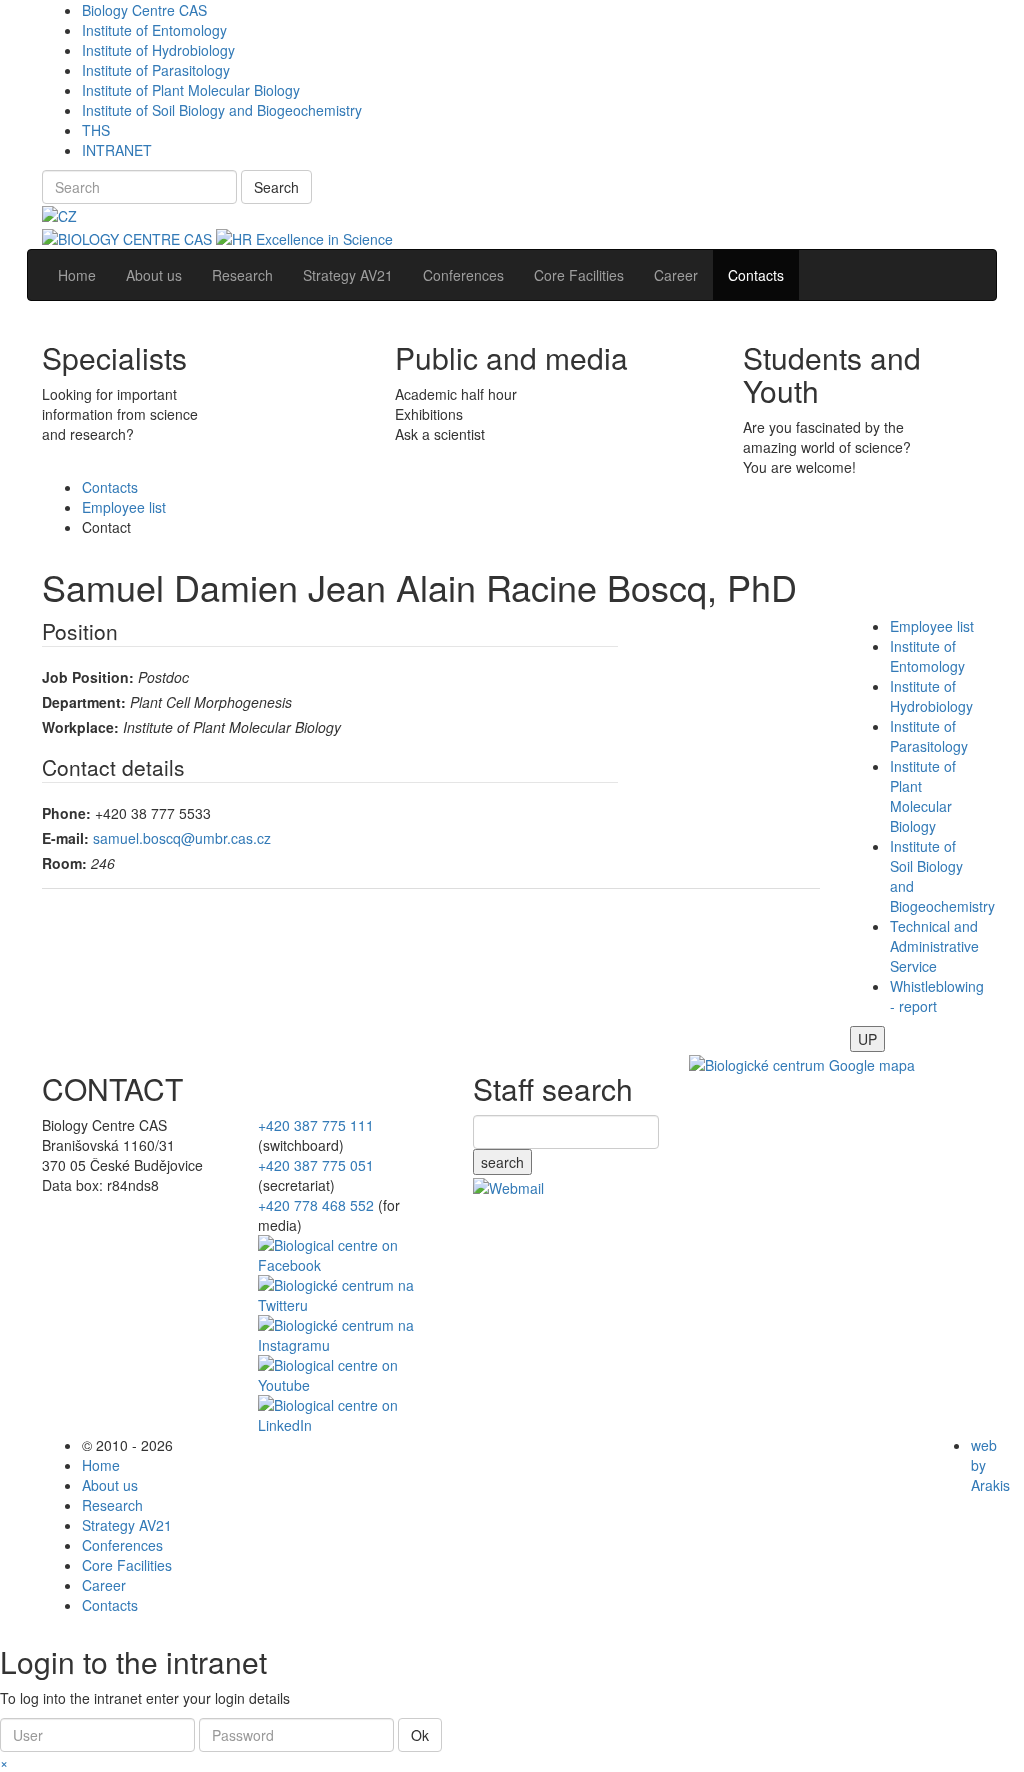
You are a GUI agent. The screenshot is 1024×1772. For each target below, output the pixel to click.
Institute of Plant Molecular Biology (191, 90)
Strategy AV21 (127, 1525)
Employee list (124, 507)
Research (112, 1505)
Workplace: (80, 727)
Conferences (122, 1545)
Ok (420, 1735)
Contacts (110, 487)
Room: (64, 863)
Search (276, 187)
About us (110, 1485)
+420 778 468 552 (316, 1205)
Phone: (66, 813)
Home (101, 1465)
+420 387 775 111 (316, 1125)
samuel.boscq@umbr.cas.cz (182, 838)
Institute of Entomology (154, 30)
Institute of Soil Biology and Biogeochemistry (222, 110)
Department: (84, 702)
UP (867, 1039)
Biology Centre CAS (144, 10)
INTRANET (117, 150)
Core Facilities (127, 1565)
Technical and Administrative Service (934, 946)
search (502, 1162)
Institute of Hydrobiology (158, 50)
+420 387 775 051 (316, 1165)
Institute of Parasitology (156, 70)
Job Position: (88, 677)
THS (96, 130)
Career (104, 1585)
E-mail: (65, 838)
